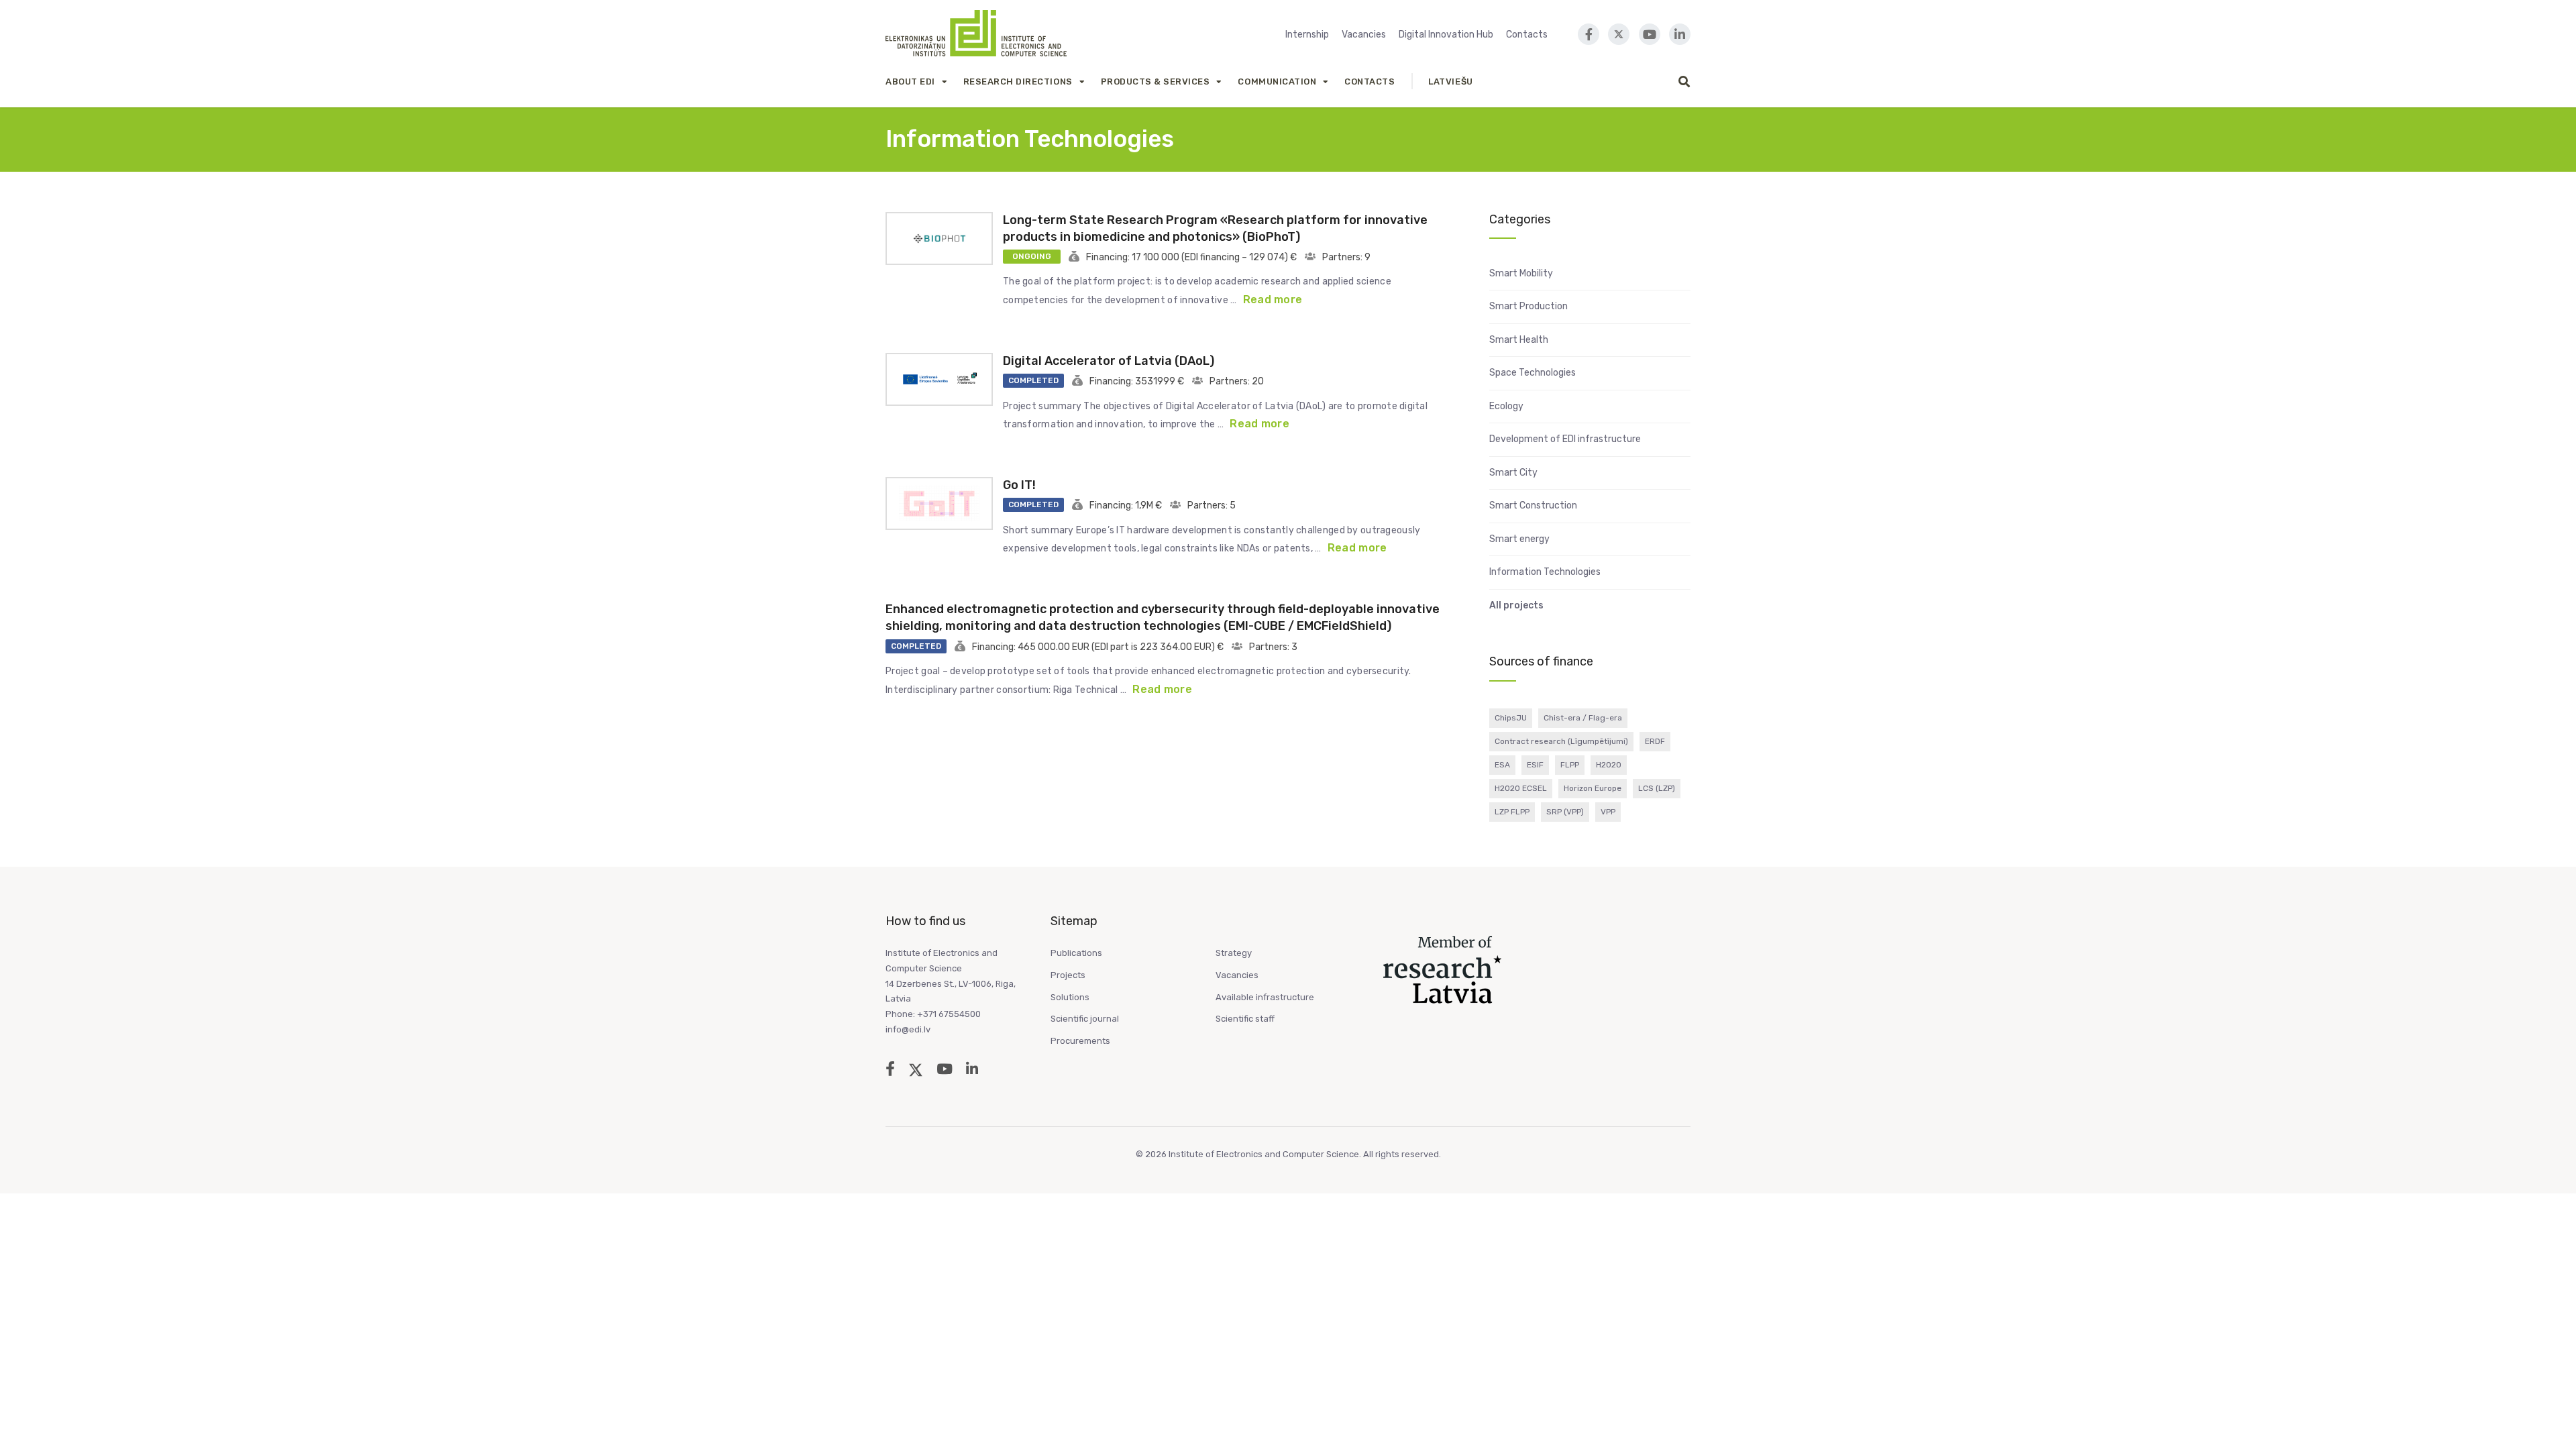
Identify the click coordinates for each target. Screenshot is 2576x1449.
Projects (1068, 975)
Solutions (1070, 997)
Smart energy (1519, 539)
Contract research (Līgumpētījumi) (1561, 741)
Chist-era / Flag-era (1583, 718)
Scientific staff (1245, 1019)
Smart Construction (1533, 505)
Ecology (1506, 406)
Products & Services (1156, 82)
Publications (1076, 953)
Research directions (1018, 82)
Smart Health (1519, 340)
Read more (1273, 300)
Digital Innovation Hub (1446, 35)
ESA (1502, 765)
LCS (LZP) (1657, 788)
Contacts (1527, 35)
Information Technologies (1545, 572)
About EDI (910, 82)
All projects (1516, 605)
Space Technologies (1533, 373)
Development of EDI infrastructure (1565, 439)
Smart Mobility (1521, 273)
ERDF (1655, 741)
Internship (1307, 35)
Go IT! (1019, 485)
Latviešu (1450, 82)
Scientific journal (1085, 1019)
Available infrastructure (1265, 997)
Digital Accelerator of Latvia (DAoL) (1109, 361)
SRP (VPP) (1565, 812)
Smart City (1513, 473)
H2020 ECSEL (1521, 788)
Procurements (1080, 1041)
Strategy (1234, 953)
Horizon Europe (1593, 788)
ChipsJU (1511, 718)
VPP (1608, 812)
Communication (1277, 82)
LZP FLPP (1512, 812)
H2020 (1609, 765)
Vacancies (1364, 35)
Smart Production (1528, 306)
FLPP (1570, 765)
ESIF (1535, 765)
